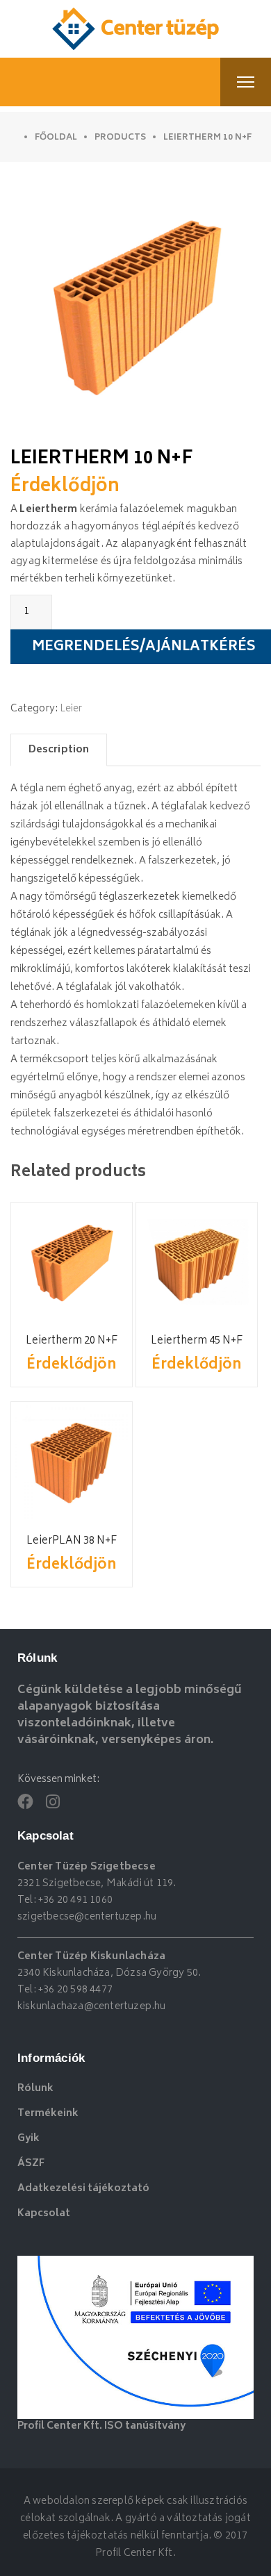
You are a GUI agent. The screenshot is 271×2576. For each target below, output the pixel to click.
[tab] (59, 750)
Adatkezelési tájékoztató (83, 2189)
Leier (71, 709)
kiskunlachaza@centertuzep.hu (92, 2007)
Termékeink (48, 2114)
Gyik (28, 2139)
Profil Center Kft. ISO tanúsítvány (101, 2426)
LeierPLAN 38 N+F (72, 1541)
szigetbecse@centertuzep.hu (87, 1917)
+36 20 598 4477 (75, 1990)
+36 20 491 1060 (75, 1900)
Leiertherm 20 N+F (72, 1341)
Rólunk (35, 2089)
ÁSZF (31, 2164)
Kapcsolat (44, 2214)
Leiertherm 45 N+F (197, 1341)
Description (59, 750)
